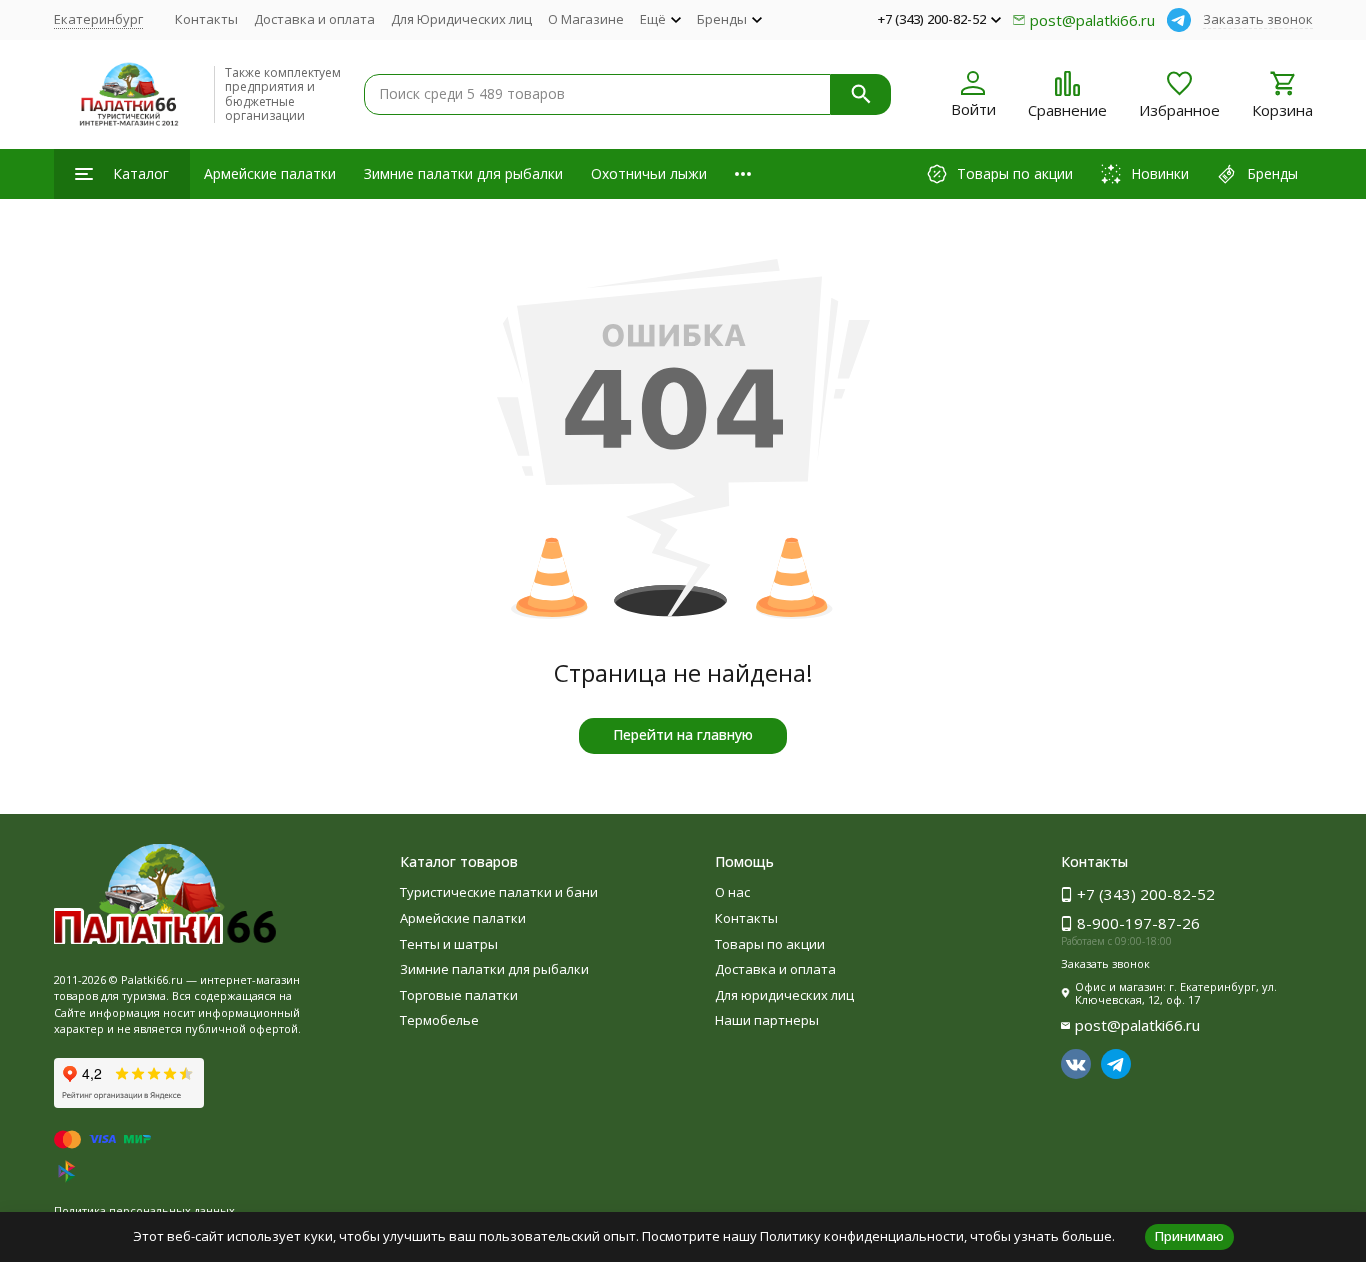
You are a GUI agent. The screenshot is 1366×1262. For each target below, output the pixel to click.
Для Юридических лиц (461, 19)
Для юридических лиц (784, 995)
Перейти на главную (683, 734)
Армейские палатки (270, 173)
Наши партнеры (767, 1020)
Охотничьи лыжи (649, 173)
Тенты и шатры (449, 944)
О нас (732, 892)
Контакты (206, 19)
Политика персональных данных (144, 1210)
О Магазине (586, 19)
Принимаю (1189, 1236)
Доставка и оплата (314, 19)
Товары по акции (770, 944)
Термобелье (439, 1020)
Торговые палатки (459, 995)
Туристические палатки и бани (499, 892)
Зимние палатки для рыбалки (463, 173)
